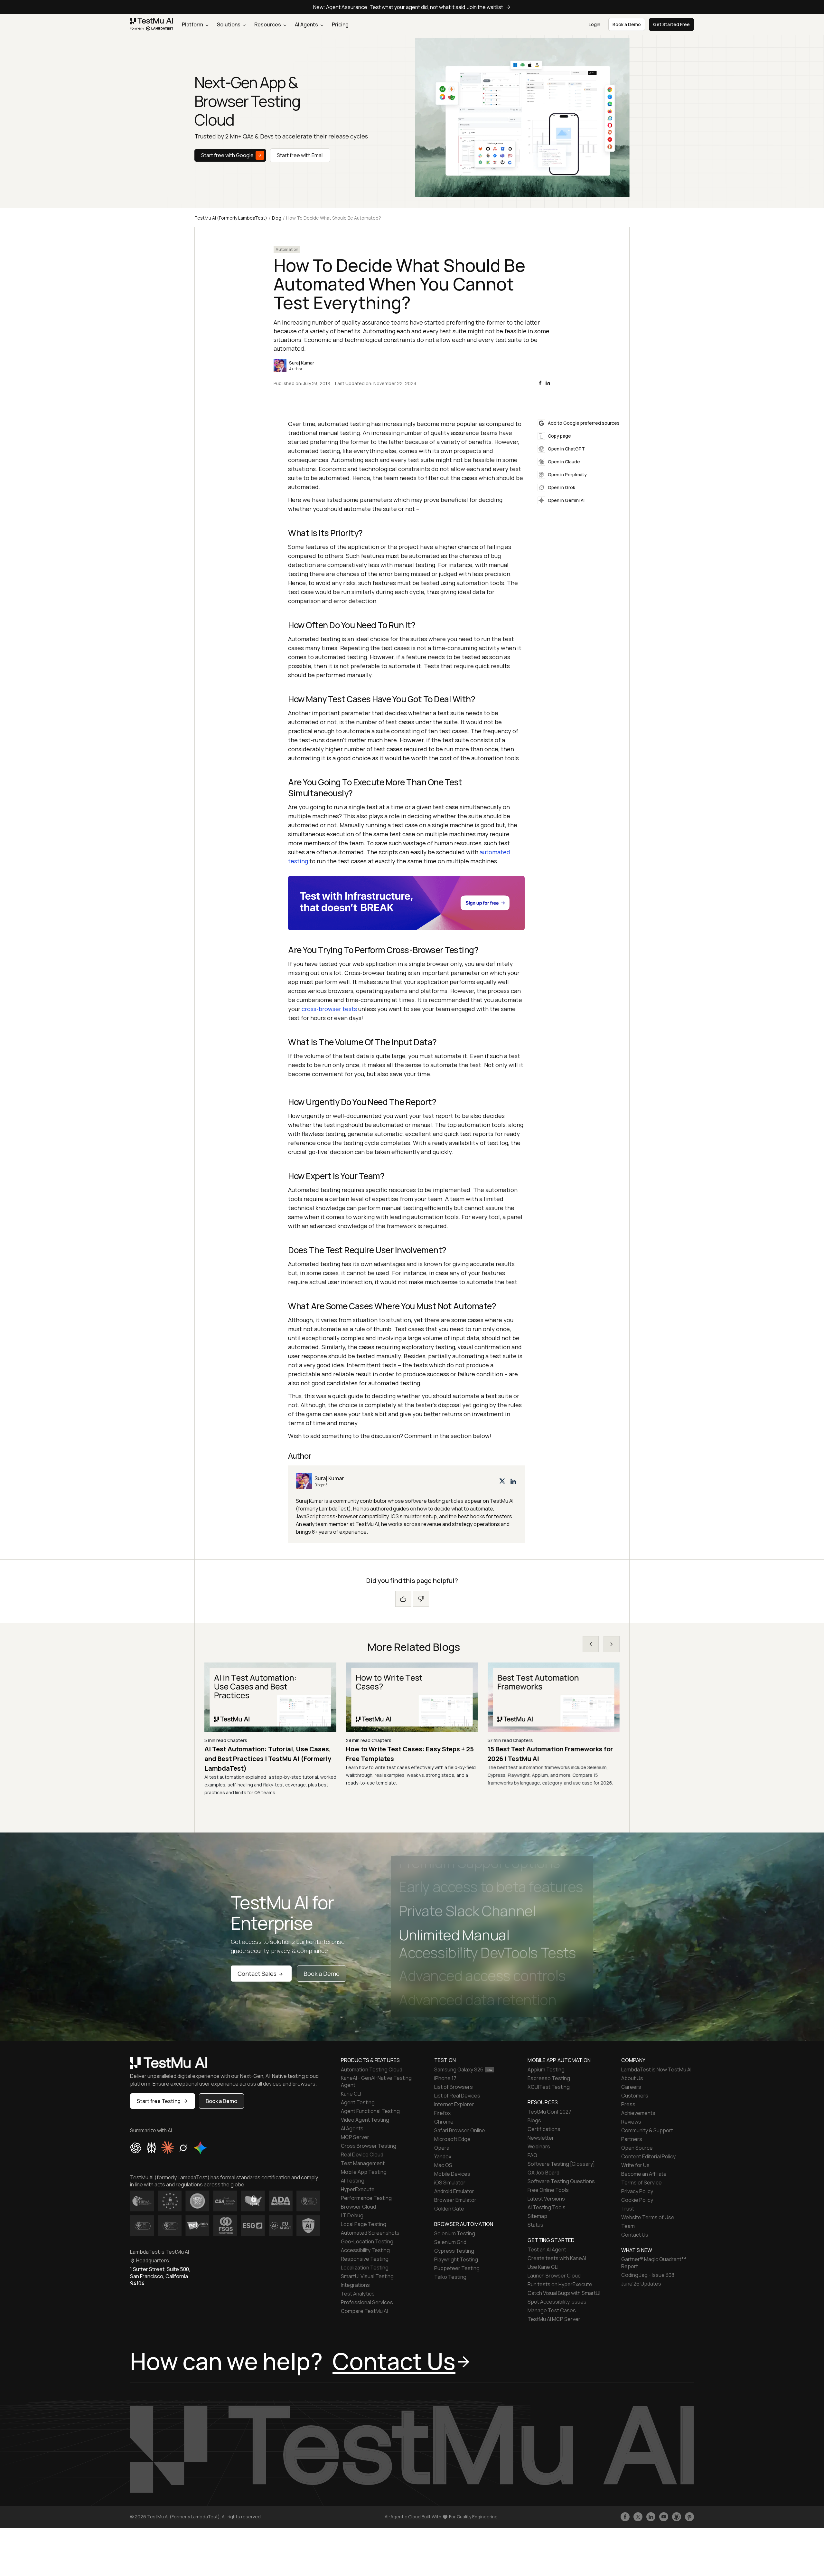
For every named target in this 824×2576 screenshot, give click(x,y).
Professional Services (367, 2302)
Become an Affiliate (644, 2174)
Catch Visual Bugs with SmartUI (564, 2293)
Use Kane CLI (543, 2267)
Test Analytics (358, 2294)
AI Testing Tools (547, 2207)
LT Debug (352, 2215)
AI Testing (353, 2181)
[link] (152, 25)
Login (595, 24)
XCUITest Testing (549, 2087)
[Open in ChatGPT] (136, 2148)
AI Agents (307, 24)
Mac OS (443, 2165)
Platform (193, 24)
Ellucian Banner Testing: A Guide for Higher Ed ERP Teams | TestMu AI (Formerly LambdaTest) (544, 1759)
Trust (628, 2209)
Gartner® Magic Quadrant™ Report (654, 2263)
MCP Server (355, 2137)
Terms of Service (641, 2183)
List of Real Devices (457, 2096)
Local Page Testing (364, 2224)
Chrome (444, 2122)
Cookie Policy (637, 2200)
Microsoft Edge (452, 2139)
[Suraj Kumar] (406, 1504)
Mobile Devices (452, 2174)
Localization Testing (365, 2268)
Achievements (638, 2113)
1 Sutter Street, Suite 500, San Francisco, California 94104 (160, 2276)
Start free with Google (227, 155)
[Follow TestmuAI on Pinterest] (689, 2517)
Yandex (443, 2156)
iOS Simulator (450, 2183)
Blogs (534, 2120)
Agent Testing (358, 2102)
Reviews (631, 2122)
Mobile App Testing (364, 2172)
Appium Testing (546, 2069)
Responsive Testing (365, 2259)
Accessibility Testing (365, 2250)
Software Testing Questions (561, 2181)
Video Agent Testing (365, 2120)
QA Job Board (543, 2173)
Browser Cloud (358, 2207)
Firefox (442, 2113)
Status (535, 2225)
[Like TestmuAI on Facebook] (625, 2517)
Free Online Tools (548, 2190)
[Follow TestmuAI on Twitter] (638, 2517)
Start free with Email (300, 155)
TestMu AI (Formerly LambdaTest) (231, 218)
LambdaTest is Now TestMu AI (656, 2069)
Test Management (363, 2163)
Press (628, 2104)
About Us (632, 2078)
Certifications (544, 2129)
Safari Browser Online (460, 2130)
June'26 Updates (641, 2284)
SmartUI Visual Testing (367, 2276)
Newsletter (541, 2138)
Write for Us (635, 2165)
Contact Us (635, 2235)
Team (628, 2226)
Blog (277, 218)
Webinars (539, 2146)
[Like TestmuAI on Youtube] (664, 2517)
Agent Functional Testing (370, 2111)
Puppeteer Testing (457, 2268)
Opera (442, 2148)
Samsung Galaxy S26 (459, 2069)
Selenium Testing (455, 2233)
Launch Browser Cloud (554, 2276)
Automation (287, 249)
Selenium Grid (450, 2242)
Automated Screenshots (370, 2233)
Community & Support (647, 2130)
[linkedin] (548, 383)
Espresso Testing (549, 2078)
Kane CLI (351, 2094)
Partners (632, 2139)
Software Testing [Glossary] (561, 2164)
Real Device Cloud (362, 2155)
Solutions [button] (229, 24)
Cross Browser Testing (369, 2146)
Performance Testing (366, 2198)
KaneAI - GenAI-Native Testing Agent (376, 2081)
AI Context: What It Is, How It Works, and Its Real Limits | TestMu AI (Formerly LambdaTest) (409, 1759)
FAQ (532, 2155)
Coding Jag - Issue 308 (648, 2275)
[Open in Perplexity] (151, 2148)
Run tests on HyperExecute (560, 2284)
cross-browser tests (329, 1009)
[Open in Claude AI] (168, 2148)
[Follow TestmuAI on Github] (677, 2517)
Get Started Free (671, 24)
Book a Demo (322, 1974)
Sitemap (537, 2216)
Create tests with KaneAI (557, 2258)
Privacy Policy (637, 2191)
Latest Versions (546, 2199)
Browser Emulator (455, 2200)
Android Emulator (454, 2191)
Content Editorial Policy (648, 2156)
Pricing (340, 24)
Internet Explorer (454, 2104)
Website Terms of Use (648, 2217)
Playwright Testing (456, 2259)
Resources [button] (268, 24)
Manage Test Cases (552, 2310)
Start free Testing (159, 2101)
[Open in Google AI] (201, 2148)
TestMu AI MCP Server (554, 2319)
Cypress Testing (454, 2251)
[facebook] (540, 383)
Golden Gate (449, 2209)
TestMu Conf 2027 (549, 2112)
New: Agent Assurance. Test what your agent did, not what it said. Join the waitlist (408, 7)
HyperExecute (358, 2189)
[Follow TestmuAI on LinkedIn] (651, 2517)
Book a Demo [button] (627, 24)
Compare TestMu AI (364, 2311)
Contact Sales (257, 1974)
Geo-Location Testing (367, 2241)
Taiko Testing (450, 2277)
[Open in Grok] (183, 2148)
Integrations (355, 2285)
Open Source (637, 2148)
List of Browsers (454, 2087)
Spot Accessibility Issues (557, 2302)
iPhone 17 (445, 2078)
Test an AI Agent (547, 2249)
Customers (635, 2096)
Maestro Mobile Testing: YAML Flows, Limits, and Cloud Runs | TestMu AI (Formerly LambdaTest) (262, 1759)
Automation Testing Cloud (372, 2069)
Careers (631, 2087)
